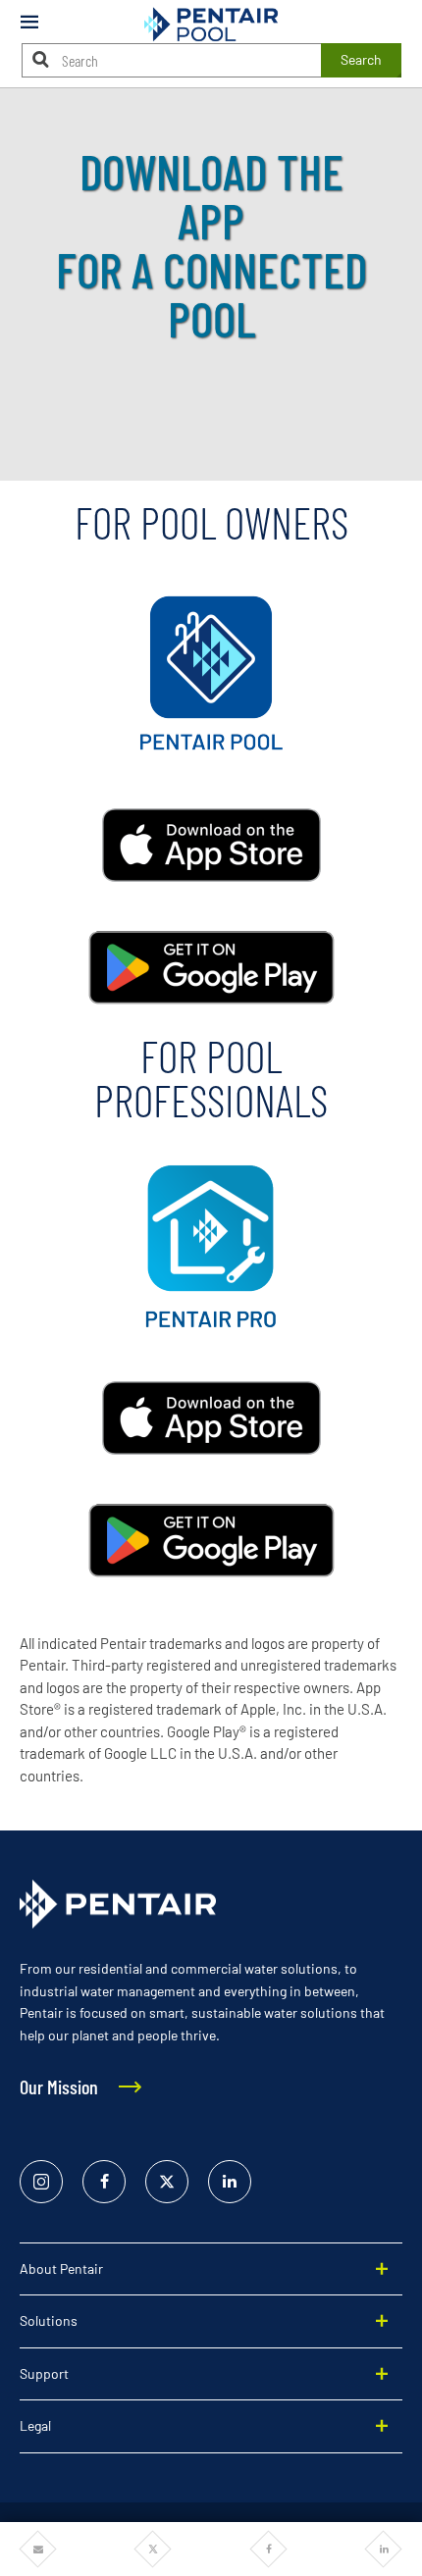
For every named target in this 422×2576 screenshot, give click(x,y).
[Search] (41, 59)
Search (361, 59)
